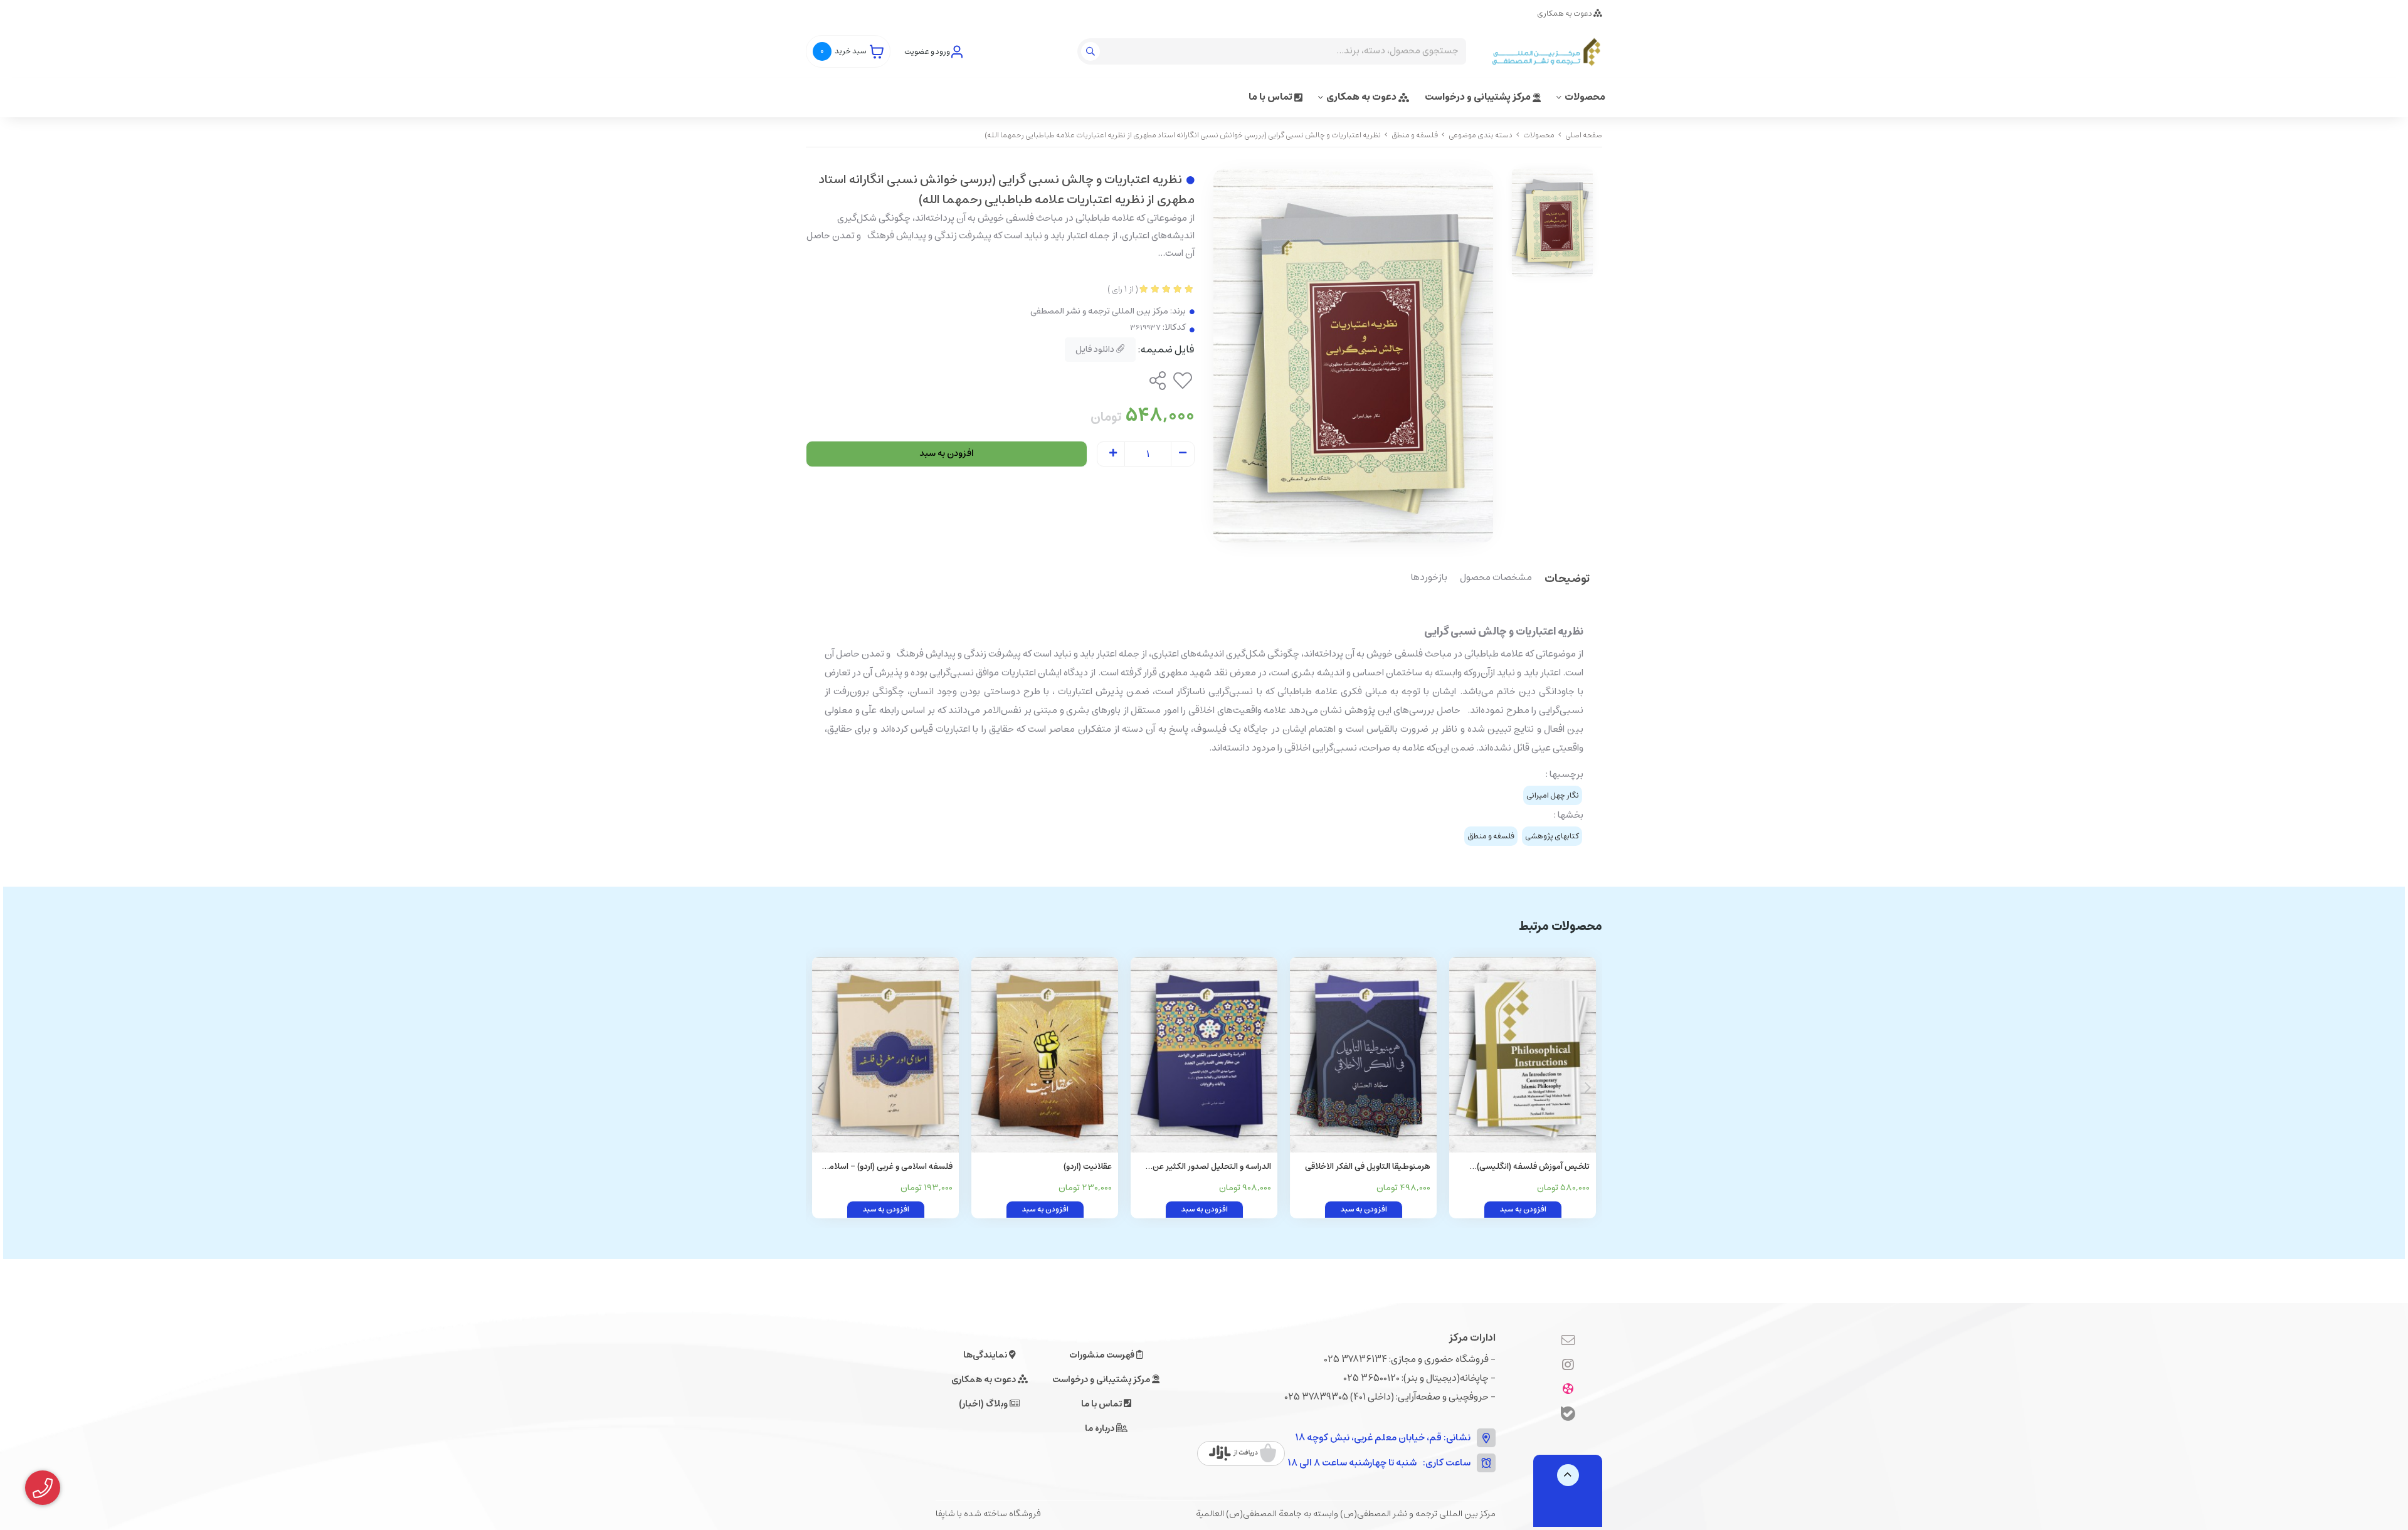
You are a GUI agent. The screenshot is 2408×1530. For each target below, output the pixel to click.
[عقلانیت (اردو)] (1045, 1055)
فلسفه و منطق (1415, 135)
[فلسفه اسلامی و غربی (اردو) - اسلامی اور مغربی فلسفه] (885, 1055)
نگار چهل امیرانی (1553, 795)
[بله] (1568, 1416)
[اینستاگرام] (1568, 1365)
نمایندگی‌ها (986, 1355)
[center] (1092, 51)
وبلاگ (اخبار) (984, 1404)
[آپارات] (1568, 1390)
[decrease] (1183, 454)
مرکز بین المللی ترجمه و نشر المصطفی (1099, 311)
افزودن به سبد (947, 453)
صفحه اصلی (1584, 135)
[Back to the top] (1568, 1475)
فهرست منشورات (1103, 1355)
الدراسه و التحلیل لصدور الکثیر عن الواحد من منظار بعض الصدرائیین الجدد (1212, 1167)
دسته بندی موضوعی (1481, 135)
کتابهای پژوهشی (1552, 836)
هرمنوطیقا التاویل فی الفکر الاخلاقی (1368, 1167)
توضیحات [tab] (1567, 580)
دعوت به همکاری (1565, 13)
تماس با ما (1271, 97)
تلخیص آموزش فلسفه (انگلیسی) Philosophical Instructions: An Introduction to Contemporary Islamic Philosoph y (1533, 1167)
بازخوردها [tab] (1429, 578)
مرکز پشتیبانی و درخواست (1479, 97)
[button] (821, 1088)
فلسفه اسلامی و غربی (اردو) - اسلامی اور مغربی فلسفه (888, 1167)
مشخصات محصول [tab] (1496, 578)
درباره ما (1101, 1428)
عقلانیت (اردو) (1088, 1167)
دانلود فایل (1096, 349)
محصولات (1585, 97)
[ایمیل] (1568, 1341)
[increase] (1113, 454)
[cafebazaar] (1243, 1453)
